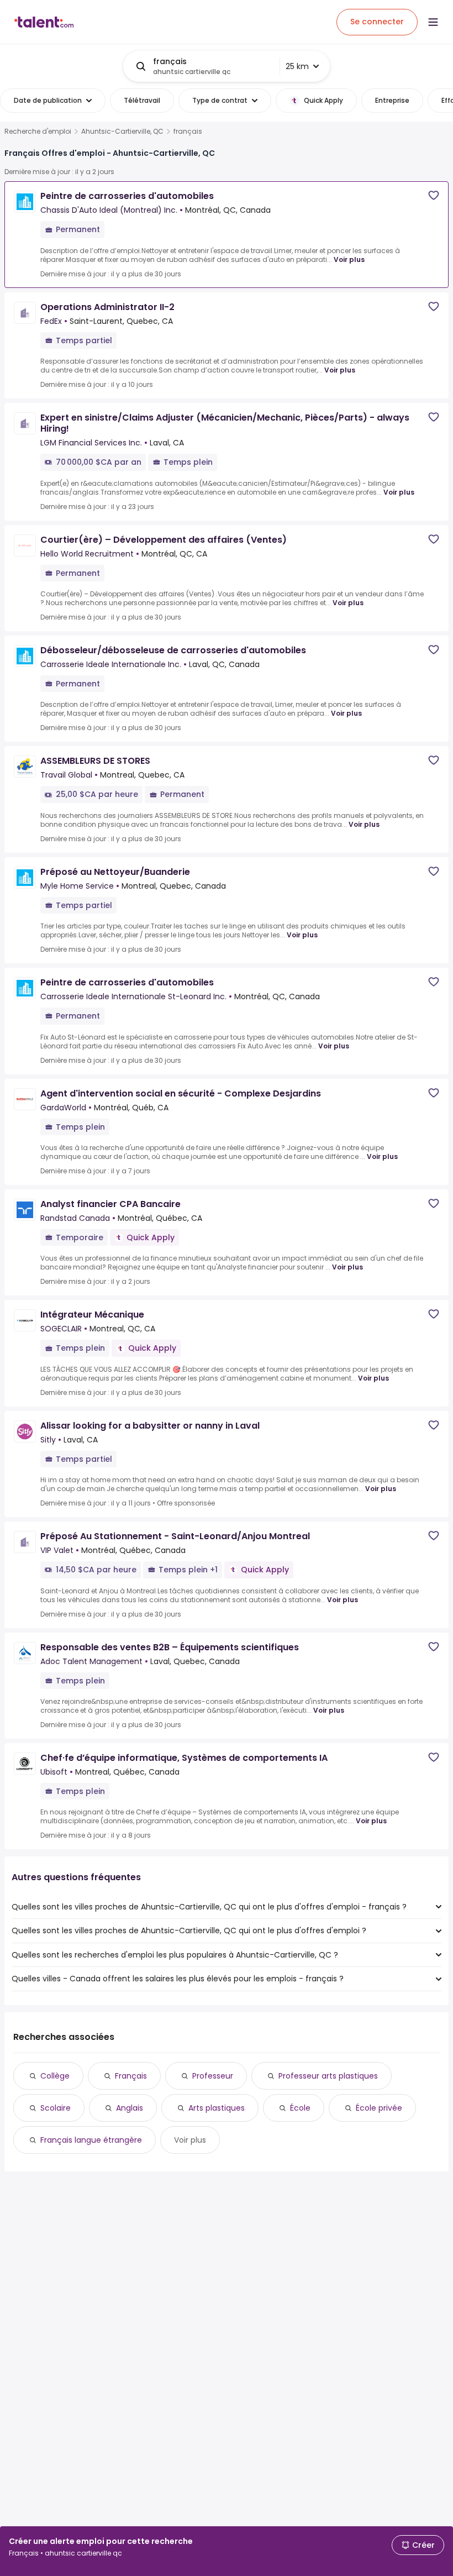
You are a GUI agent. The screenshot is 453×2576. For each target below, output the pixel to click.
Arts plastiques (217, 2108)
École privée (379, 2108)
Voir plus (349, 259)
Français (131, 2076)
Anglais (130, 2108)
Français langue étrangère (91, 2140)
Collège (55, 2076)
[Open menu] (433, 22)
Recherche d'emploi (38, 132)
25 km (297, 66)
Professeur (213, 2076)
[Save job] (434, 195)
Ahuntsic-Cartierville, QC (122, 132)
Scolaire (56, 2108)
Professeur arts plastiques (328, 2076)
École (300, 2108)
